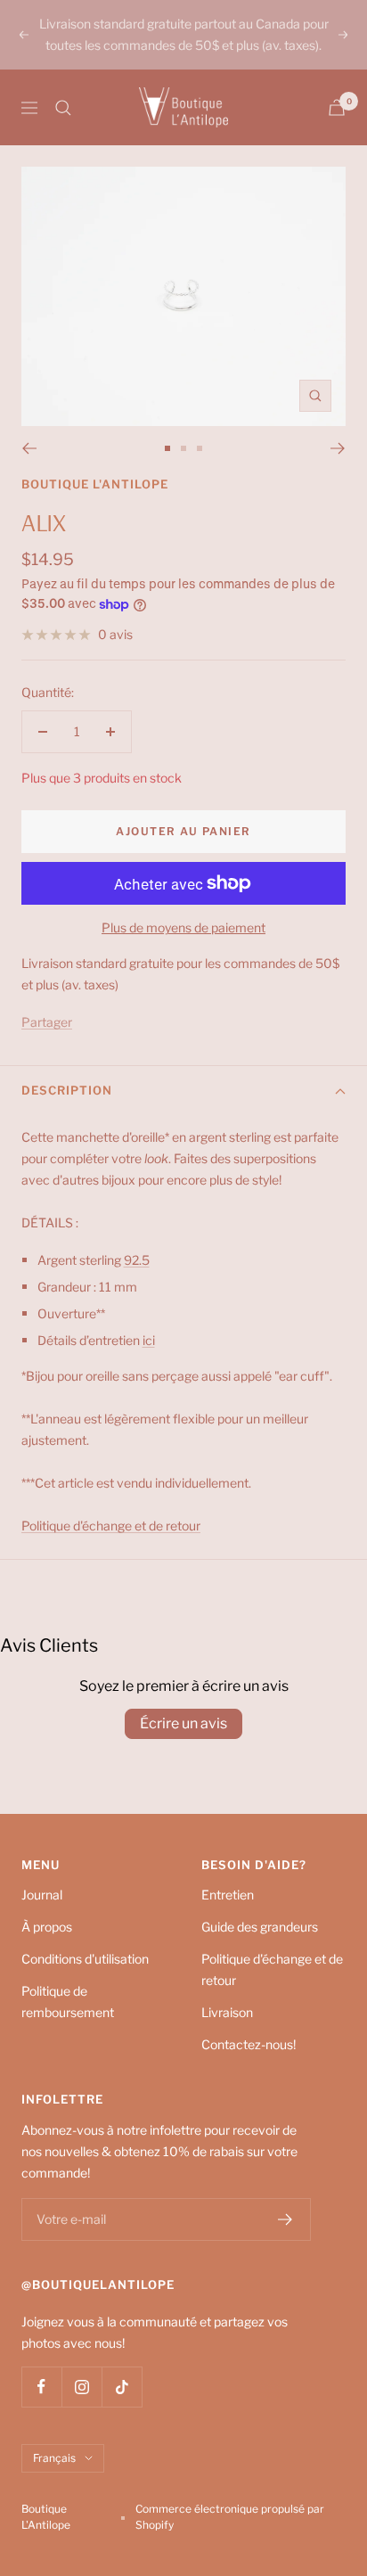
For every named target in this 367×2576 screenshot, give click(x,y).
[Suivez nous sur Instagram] (82, 2387)
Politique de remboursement (68, 2002)
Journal (42, 1895)
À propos (47, 1927)
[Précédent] (29, 448)
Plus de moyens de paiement (183, 927)
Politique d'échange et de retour (272, 1969)
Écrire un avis (183, 1723)
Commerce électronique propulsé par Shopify (230, 2517)
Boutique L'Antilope (95, 484)
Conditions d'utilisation (85, 1959)
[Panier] (337, 107)
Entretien (228, 1895)
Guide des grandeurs (260, 1927)
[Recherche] (63, 108)
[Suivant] (338, 448)
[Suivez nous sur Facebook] (41, 2387)
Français (54, 2458)
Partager (47, 1022)
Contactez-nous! (249, 2044)
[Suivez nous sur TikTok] (122, 2387)
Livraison (227, 2012)
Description (67, 1090)
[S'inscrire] (285, 2219)
